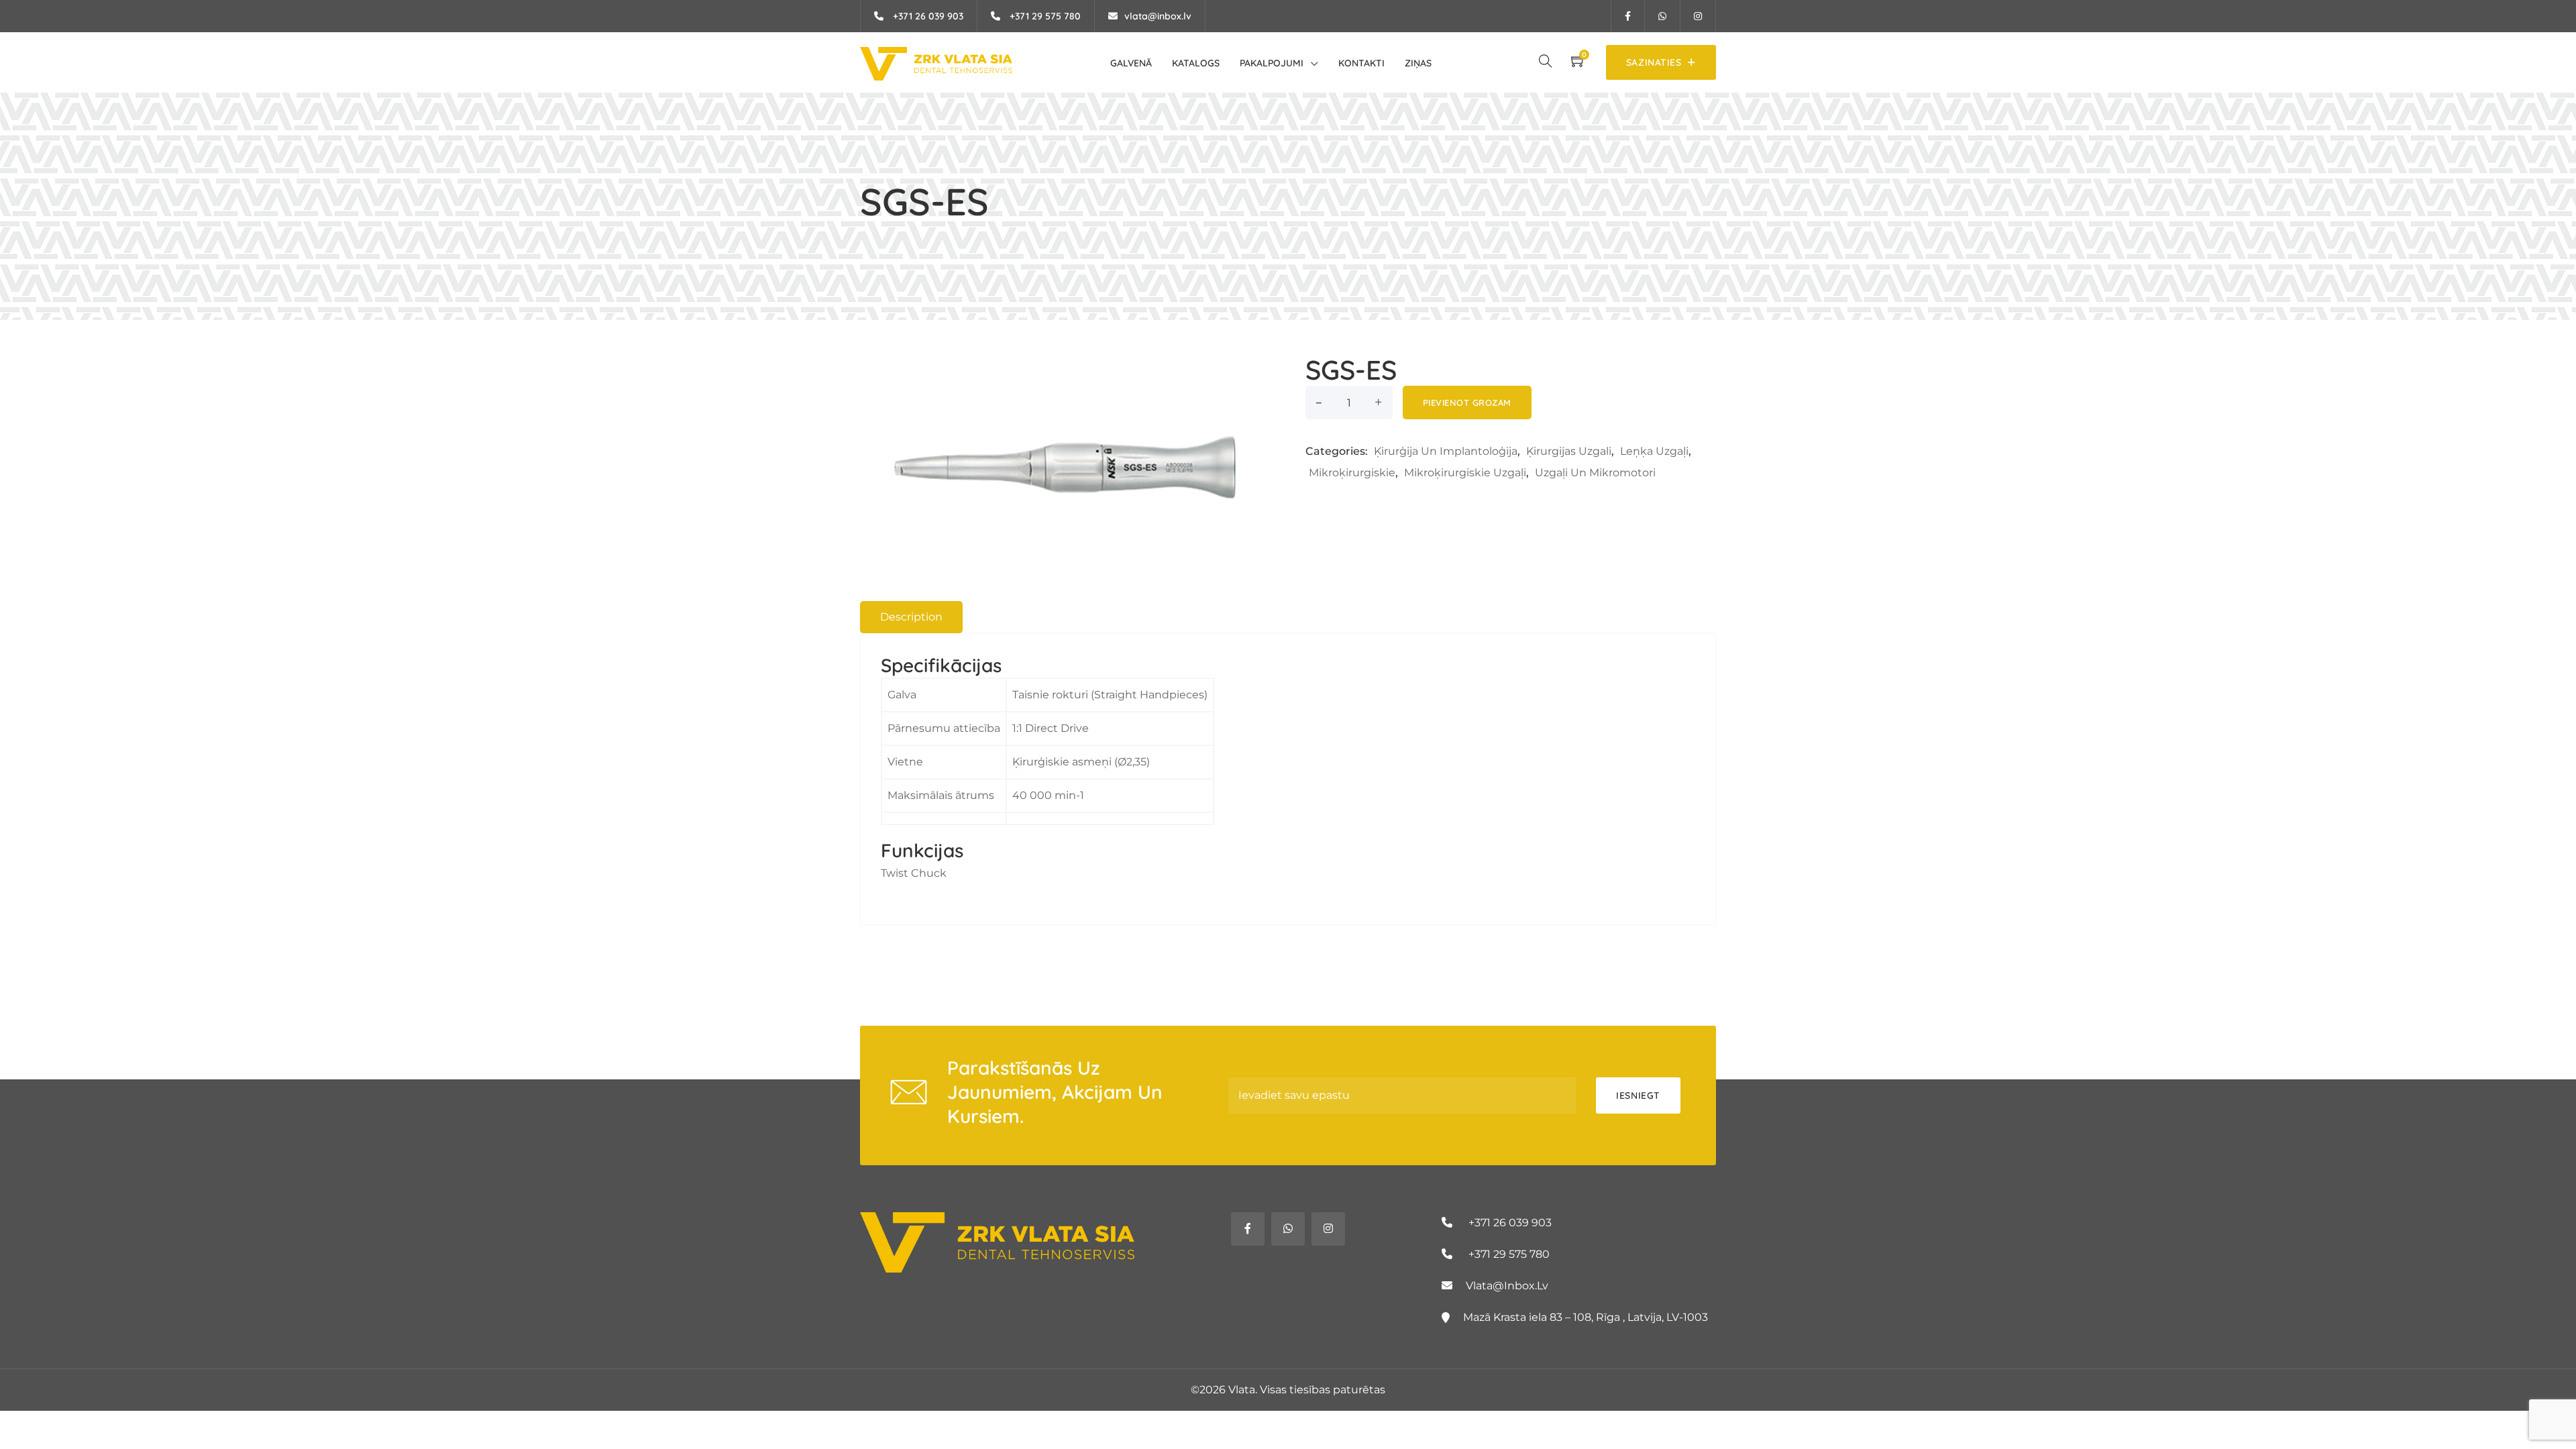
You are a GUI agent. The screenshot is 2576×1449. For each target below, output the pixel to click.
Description (911, 617)
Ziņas (1418, 63)
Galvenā (1131, 63)
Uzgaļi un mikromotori (1595, 473)
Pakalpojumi (1272, 63)
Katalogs (1196, 63)
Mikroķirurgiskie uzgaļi (1465, 473)
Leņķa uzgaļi (1654, 451)
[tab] (911, 617)
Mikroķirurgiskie (1352, 473)
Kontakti (1361, 63)
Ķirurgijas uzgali (1569, 451)
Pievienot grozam (1467, 402)
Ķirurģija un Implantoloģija (1446, 451)
